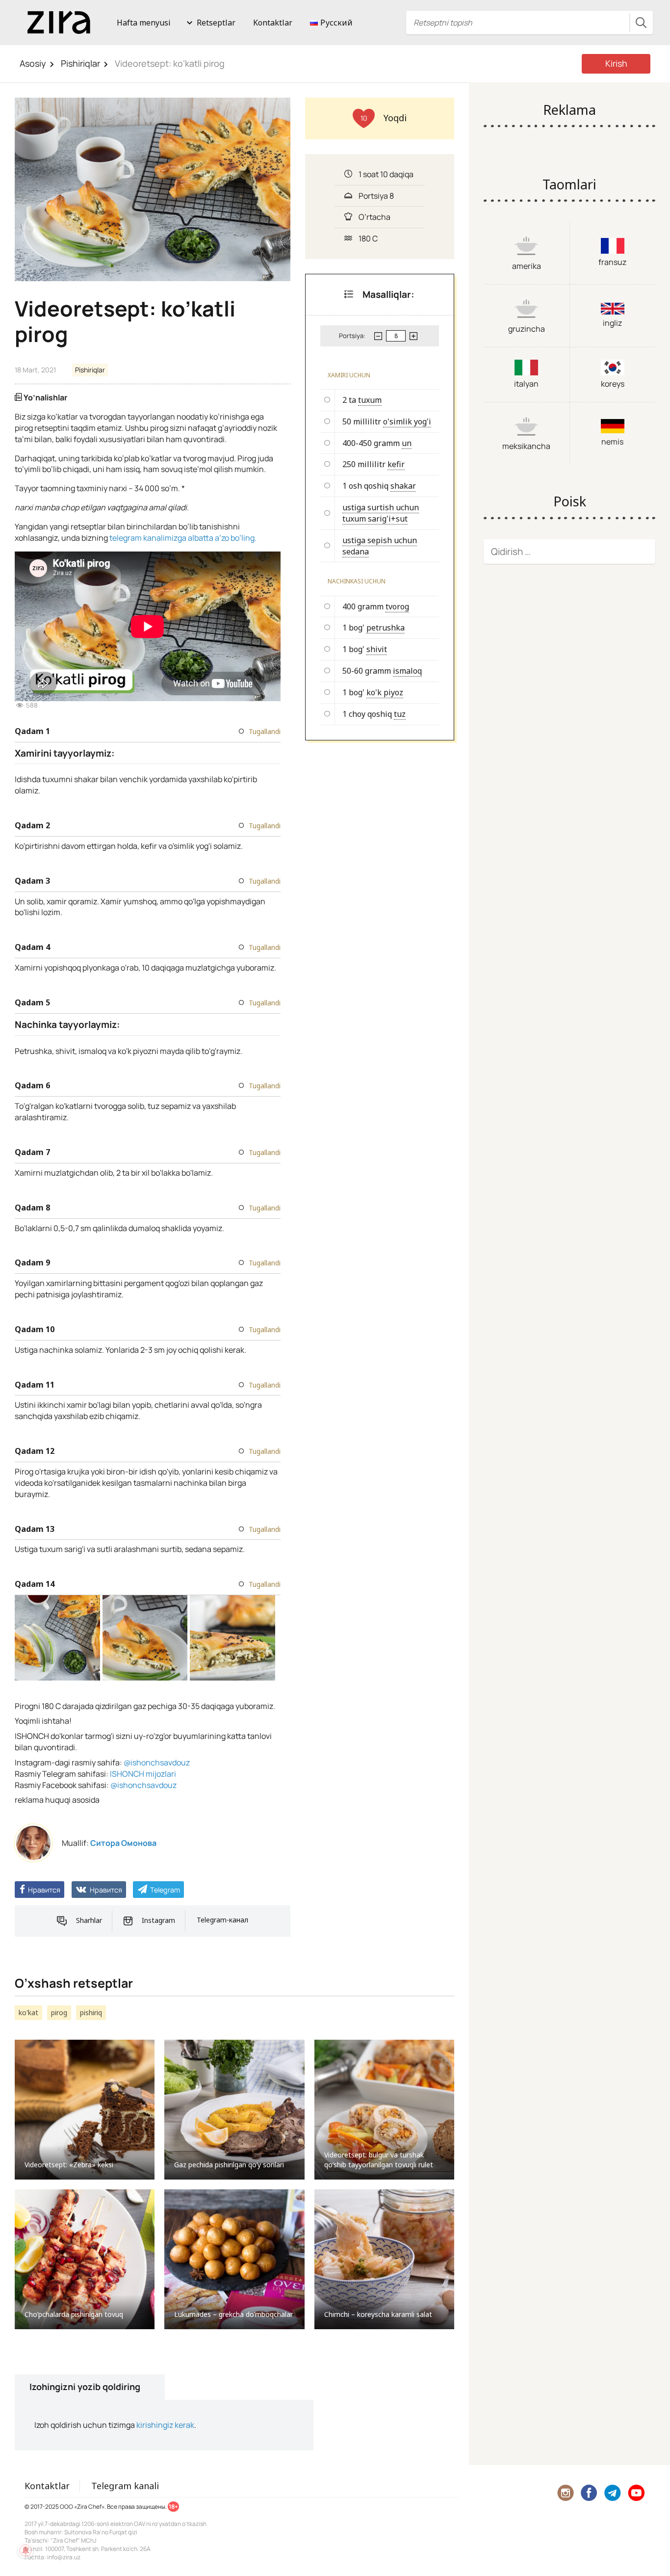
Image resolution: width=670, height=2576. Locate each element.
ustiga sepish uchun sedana (380, 546)
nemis (612, 442)
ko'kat (28, 2012)
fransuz (612, 262)
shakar (403, 486)
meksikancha (526, 446)
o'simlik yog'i (407, 421)
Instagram (158, 1920)
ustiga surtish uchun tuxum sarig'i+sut (381, 513)
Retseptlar (216, 23)
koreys (613, 384)
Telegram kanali (125, 2486)
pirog (59, 2012)
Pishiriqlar (80, 63)
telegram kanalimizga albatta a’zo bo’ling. (183, 538)
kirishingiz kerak (165, 2425)
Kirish (616, 63)
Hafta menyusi (144, 23)
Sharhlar (89, 1920)
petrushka (386, 628)
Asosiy (33, 63)
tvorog (397, 606)
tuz (400, 714)
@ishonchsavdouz (157, 1762)
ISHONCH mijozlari (143, 1774)
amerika (527, 266)
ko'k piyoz (385, 692)
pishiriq (91, 2012)
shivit (377, 649)
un (407, 443)
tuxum (370, 400)
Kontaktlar (273, 23)
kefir (396, 464)
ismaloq (407, 671)
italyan (526, 384)
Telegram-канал (222, 1920)
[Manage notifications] (26, 2550)
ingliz (612, 323)
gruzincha (527, 329)
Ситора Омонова (123, 1843)
